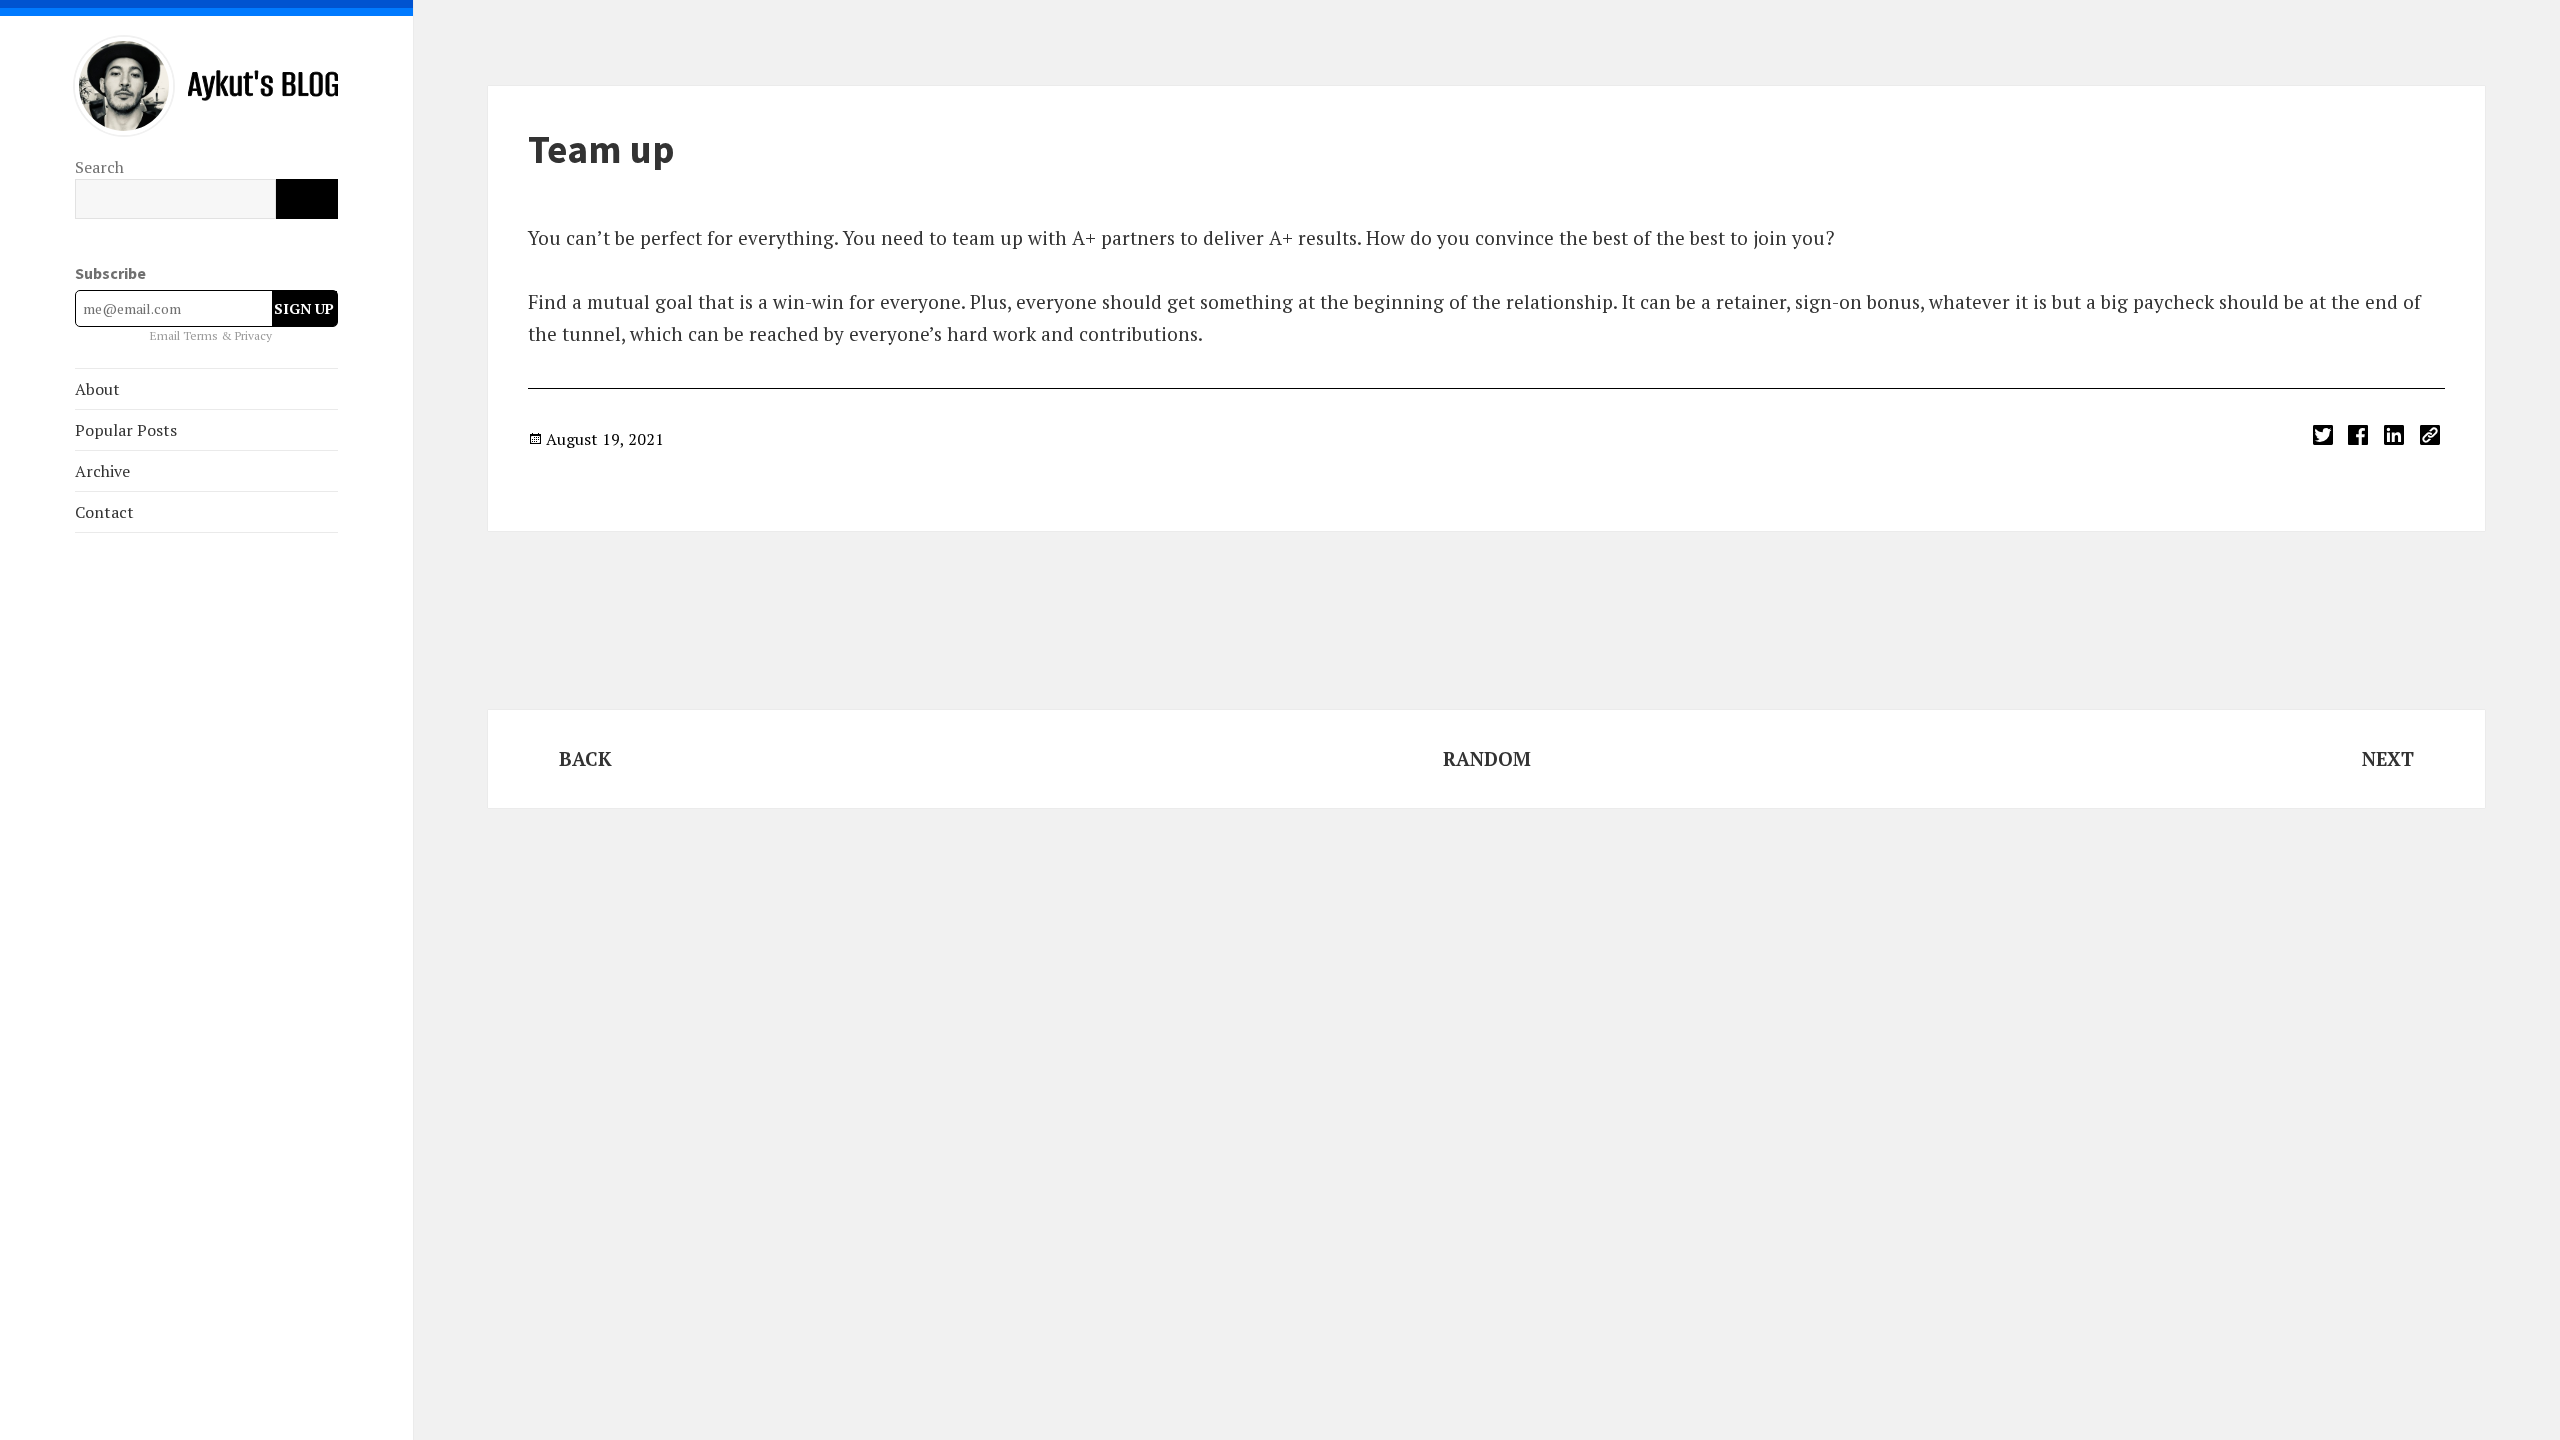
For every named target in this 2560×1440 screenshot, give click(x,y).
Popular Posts (126, 430)
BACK (585, 758)
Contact (104, 512)
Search (99, 167)
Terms (202, 335)
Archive (102, 471)
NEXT (2388, 758)
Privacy (253, 335)
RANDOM (1487, 758)
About (97, 389)
